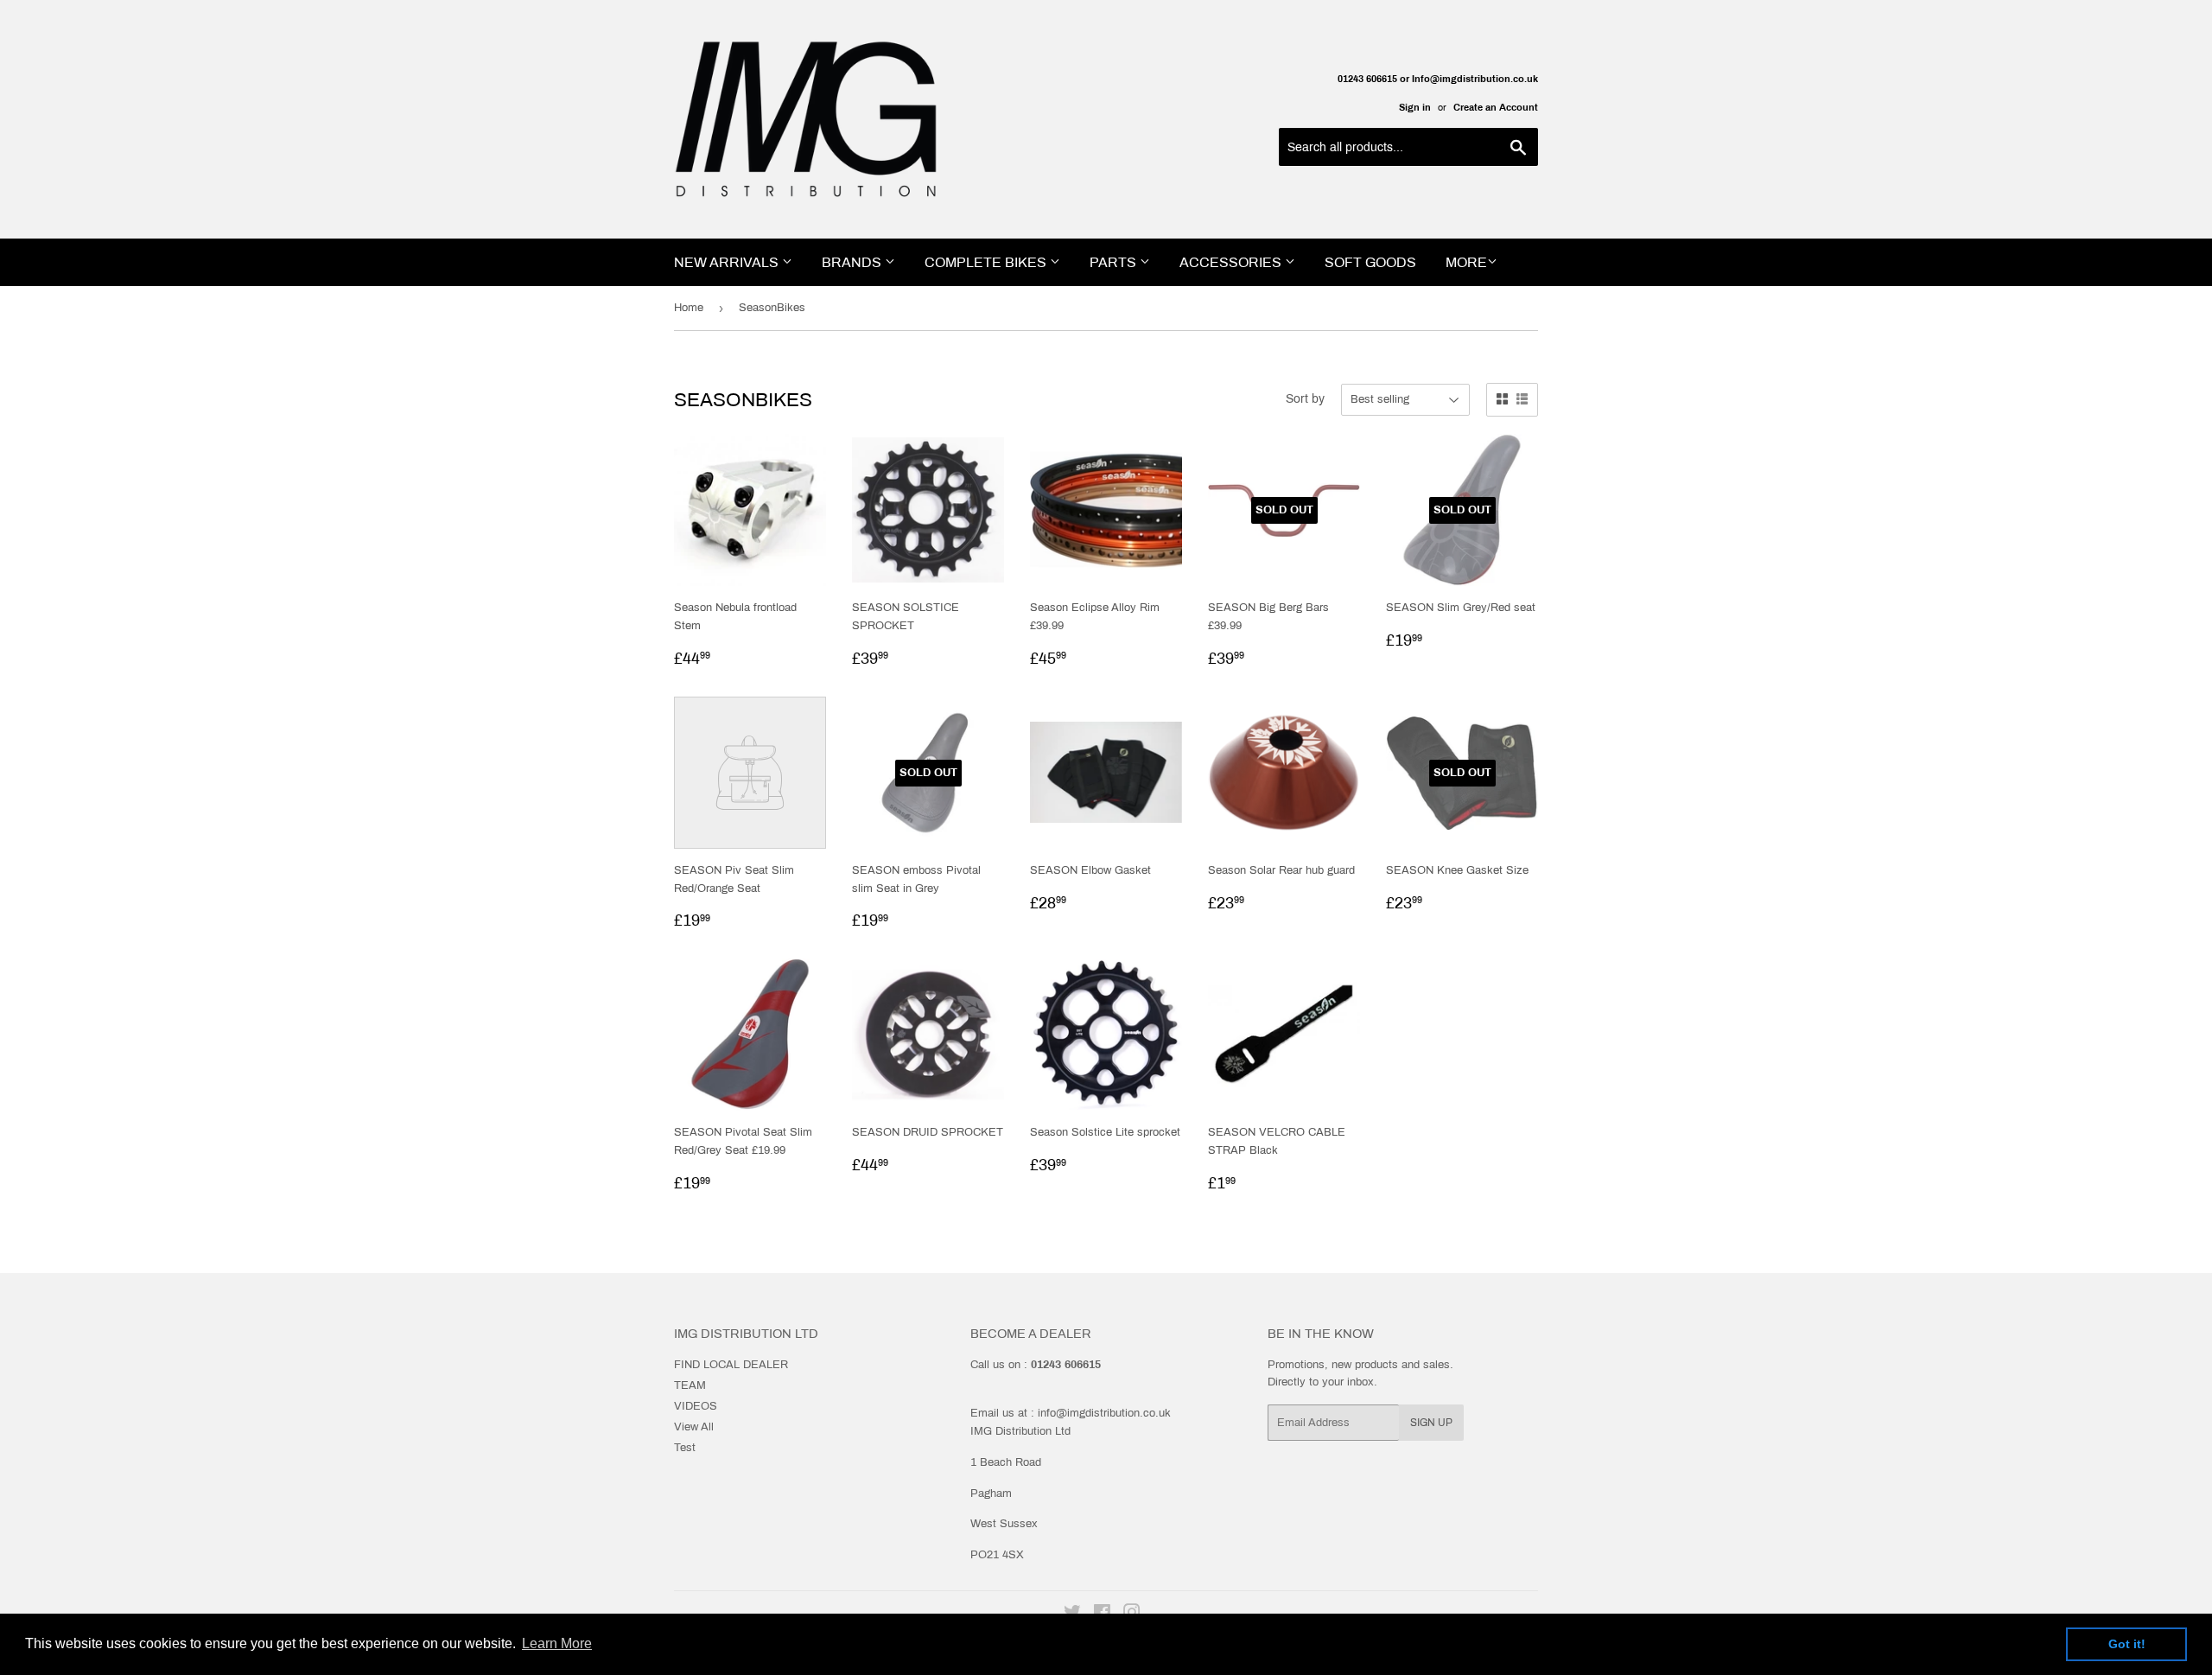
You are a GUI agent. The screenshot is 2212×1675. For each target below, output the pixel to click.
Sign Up (1431, 1423)
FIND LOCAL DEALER (731, 1365)
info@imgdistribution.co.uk (1104, 1413)
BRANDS (853, 262)
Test (685, 1448)
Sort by (1305, 399)
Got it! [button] (2127, 1644)
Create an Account (1496, 107)
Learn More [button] (557, 1643)
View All (694, 1427)
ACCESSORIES (1232, 262)
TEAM (690, 1385)
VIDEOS (696, 1406)
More (1466, 262)
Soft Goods (1370, 262)
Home (689, 308)
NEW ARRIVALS (728, 262)
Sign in (1415, 107)
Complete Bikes (987, 262)
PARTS (1115, 262)
